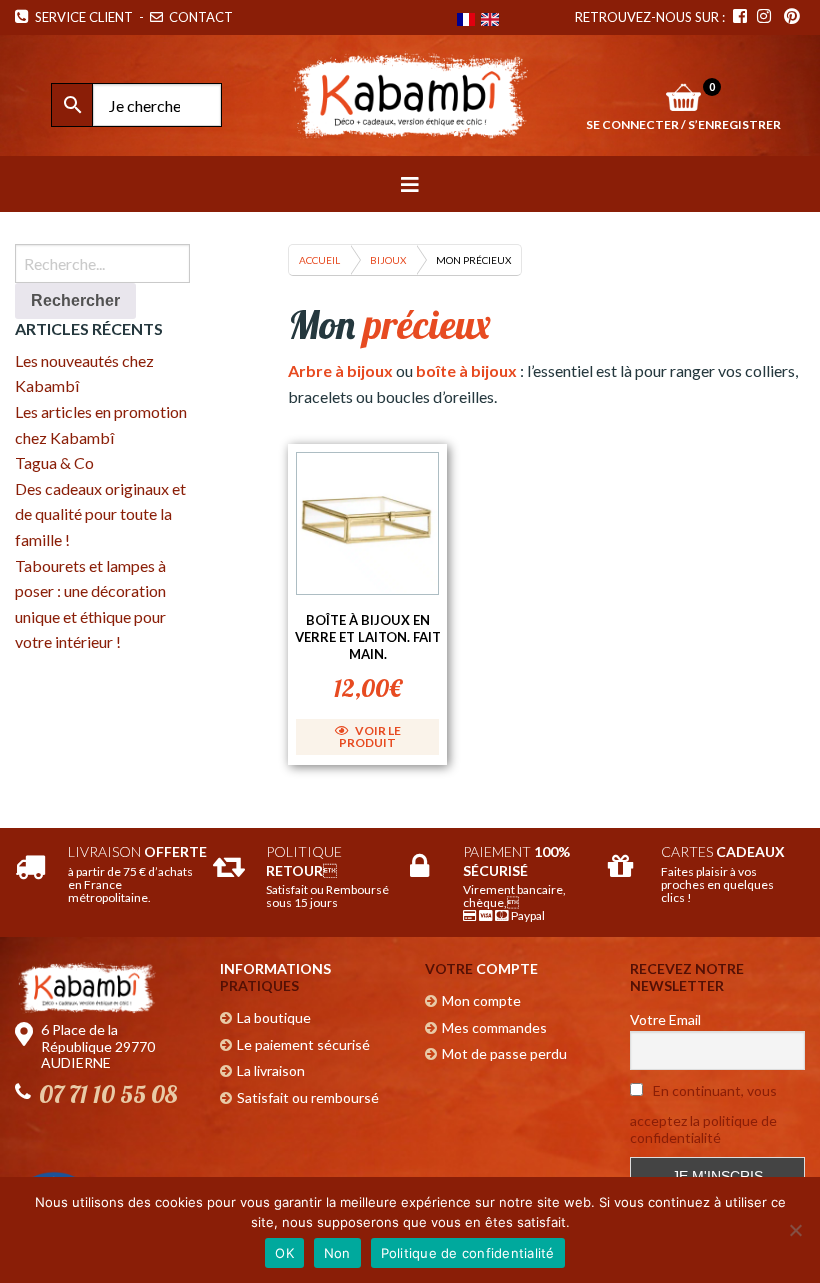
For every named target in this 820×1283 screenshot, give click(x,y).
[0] (683, 97)
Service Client (81, 17)
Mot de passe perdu (504, 1053)
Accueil (319, 260)
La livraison (271, 1070)
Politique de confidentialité (468, 1253)
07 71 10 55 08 (108, 1094)
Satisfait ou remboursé (308, 1097)
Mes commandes (494, 1027)
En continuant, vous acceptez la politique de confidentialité (703, 1114)
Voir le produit (370, 736)
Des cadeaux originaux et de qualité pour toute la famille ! (100, 514)
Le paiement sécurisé (303, 1044)
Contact (199, 17)
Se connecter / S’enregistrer (683, 124)
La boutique (274, 1017)
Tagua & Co (54, 462)
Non (337, 1253)
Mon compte (481, 1000)
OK (284, 1253)
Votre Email (665, 1019)
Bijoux (388, 260)
